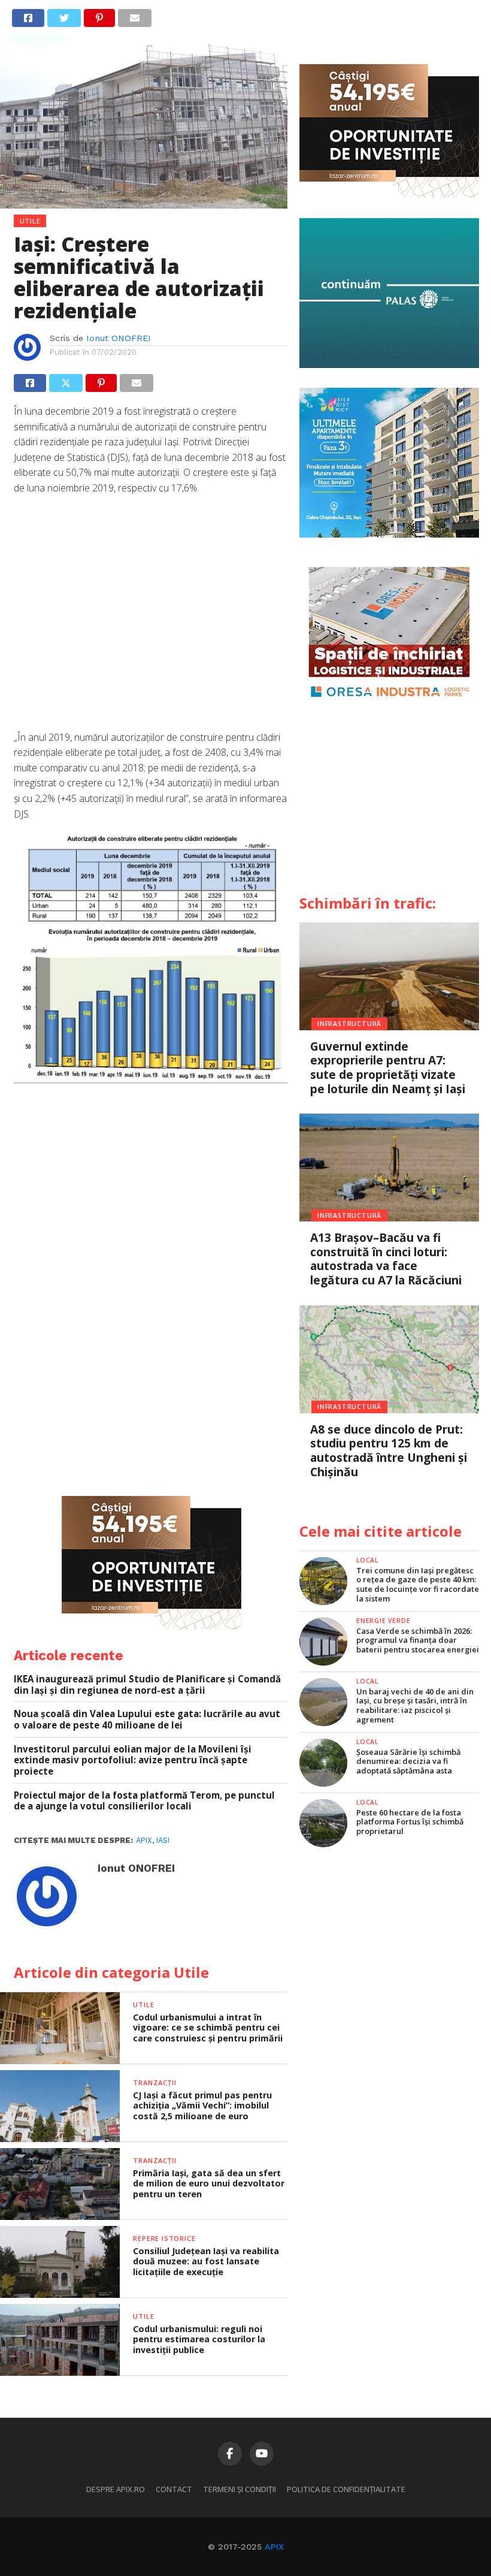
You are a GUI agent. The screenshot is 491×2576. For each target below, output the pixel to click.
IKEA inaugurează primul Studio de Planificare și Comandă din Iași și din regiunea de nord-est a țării (147, 1684)
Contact (174, 2489)
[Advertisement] (151, 619)
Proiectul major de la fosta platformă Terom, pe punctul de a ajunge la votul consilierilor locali (144, 1801)
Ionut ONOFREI (119, 338)
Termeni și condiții (240, 2489)
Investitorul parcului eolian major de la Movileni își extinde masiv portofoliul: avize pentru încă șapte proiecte (133, 1760)
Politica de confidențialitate (346, 2489)
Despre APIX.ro (116, 2489)
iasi (163, 1840)
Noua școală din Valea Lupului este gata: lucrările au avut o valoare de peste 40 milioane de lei (147, 1719)
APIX (274, 2547)
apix (144, 1840)
